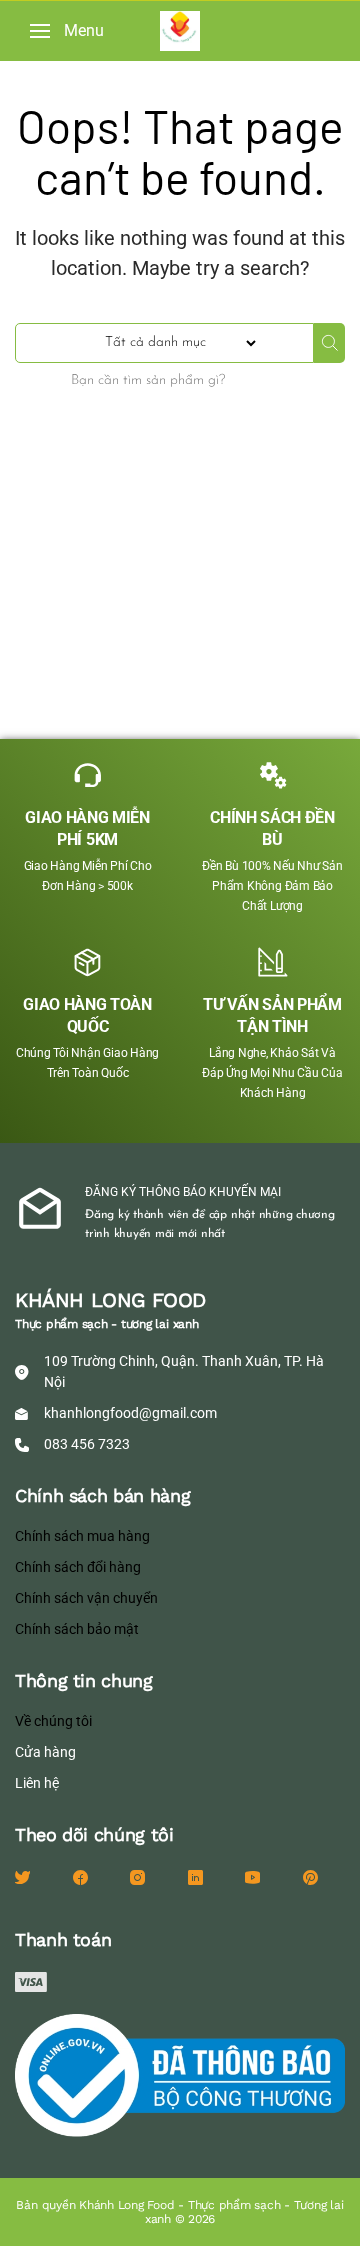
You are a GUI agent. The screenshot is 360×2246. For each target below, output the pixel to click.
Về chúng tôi (53, 1721)
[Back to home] (180, 31)
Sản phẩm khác (70, 580)
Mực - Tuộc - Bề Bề (82, 512)
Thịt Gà (42, 648)
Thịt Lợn (45, 682)
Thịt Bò (41, 614)
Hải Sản (43, 444)
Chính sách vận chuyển (86, 1598)
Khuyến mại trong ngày (100, 478)
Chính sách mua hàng (82, 1536)
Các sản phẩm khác (85, 410)
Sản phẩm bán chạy (86, 546)
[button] (67, 31)
